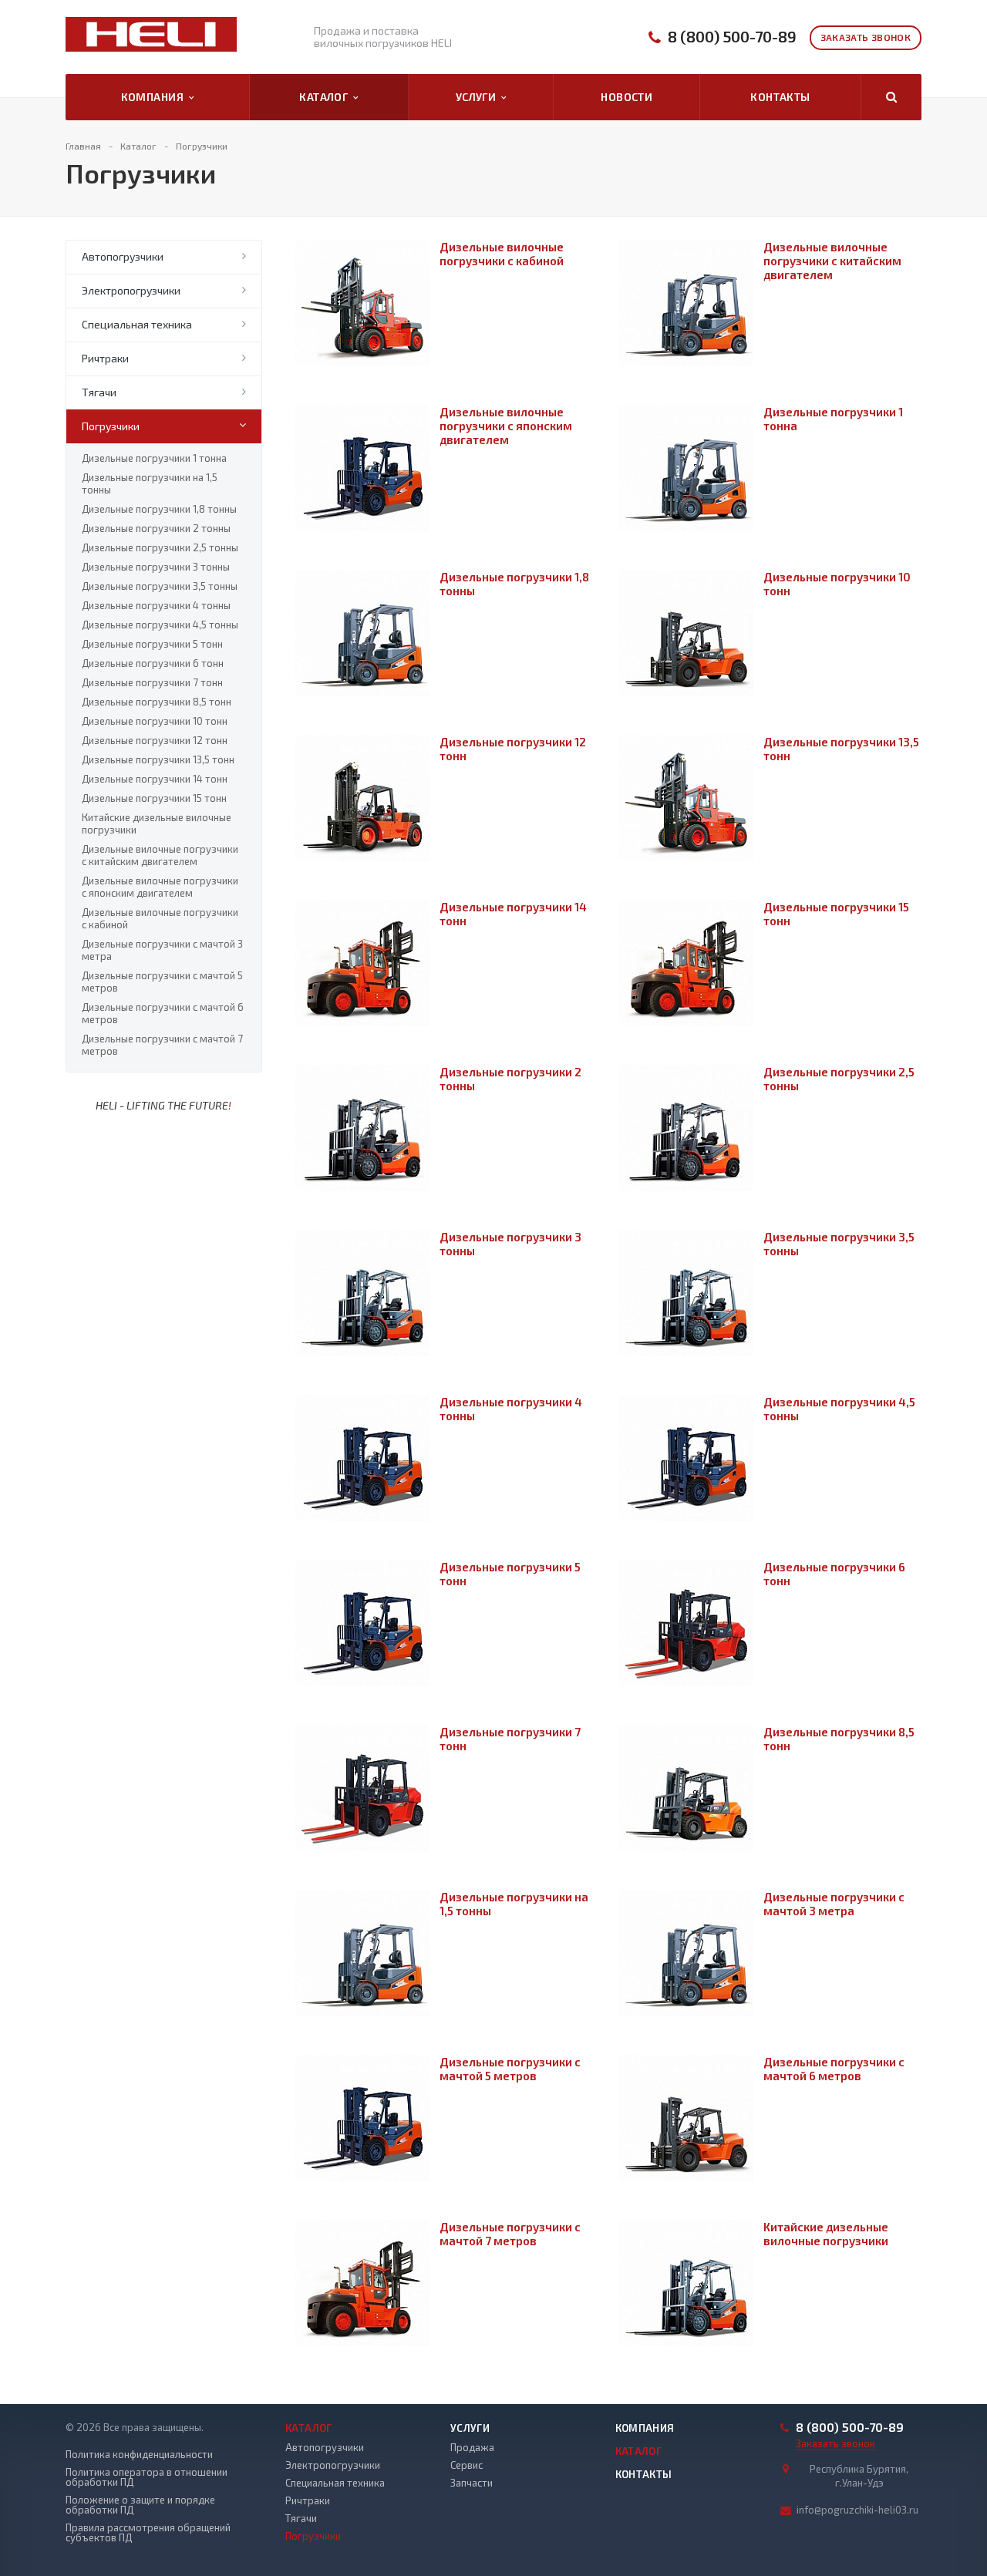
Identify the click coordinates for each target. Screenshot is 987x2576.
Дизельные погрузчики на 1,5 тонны (150, 483)
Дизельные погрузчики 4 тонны (156, 605)
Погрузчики (111, 426)
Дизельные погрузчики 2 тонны (156, 528)
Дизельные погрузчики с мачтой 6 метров (163, 1013)
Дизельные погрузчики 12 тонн (155, 740)
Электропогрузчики (131, 290)
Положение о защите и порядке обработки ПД (140, 2505)
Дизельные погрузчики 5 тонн (152, 644)
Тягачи (99, 392)
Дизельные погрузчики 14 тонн (155, 779)
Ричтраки (105, 358)
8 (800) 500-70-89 (732, 37)
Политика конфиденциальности (139, 2455)
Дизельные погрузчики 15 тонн (154, 798)
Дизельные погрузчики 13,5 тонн (158, 759)
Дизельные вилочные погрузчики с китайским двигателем (160, 855)
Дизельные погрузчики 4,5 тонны (160, 625)
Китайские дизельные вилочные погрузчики (157, 823)
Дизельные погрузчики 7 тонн (152, 682)
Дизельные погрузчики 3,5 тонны (160, 586)
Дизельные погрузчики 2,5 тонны (160, 547)
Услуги (478, 97)
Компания (155, 97)
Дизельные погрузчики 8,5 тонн (157, 702)
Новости (627, 97)
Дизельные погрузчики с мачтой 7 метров (162, 1045)
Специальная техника (137, 324)
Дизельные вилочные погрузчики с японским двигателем (160, 887)
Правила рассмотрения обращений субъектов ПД (148, 2533)
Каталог (326, 97)
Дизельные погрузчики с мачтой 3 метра (162, 950)
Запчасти (472, 2483)
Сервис (467, 2465)
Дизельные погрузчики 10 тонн (155, 721)
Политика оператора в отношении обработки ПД (147, 2477)
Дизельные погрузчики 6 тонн (153, 663)
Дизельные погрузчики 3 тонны (156, 567)
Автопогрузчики (123, 256)
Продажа (472, 2447)
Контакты (780, 97)
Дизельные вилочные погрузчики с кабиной (160, 918)
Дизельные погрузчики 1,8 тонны (159, 509)
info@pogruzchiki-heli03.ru (857, 2510)
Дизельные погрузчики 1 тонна (154, 458)
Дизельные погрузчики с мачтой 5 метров (162, 982)
